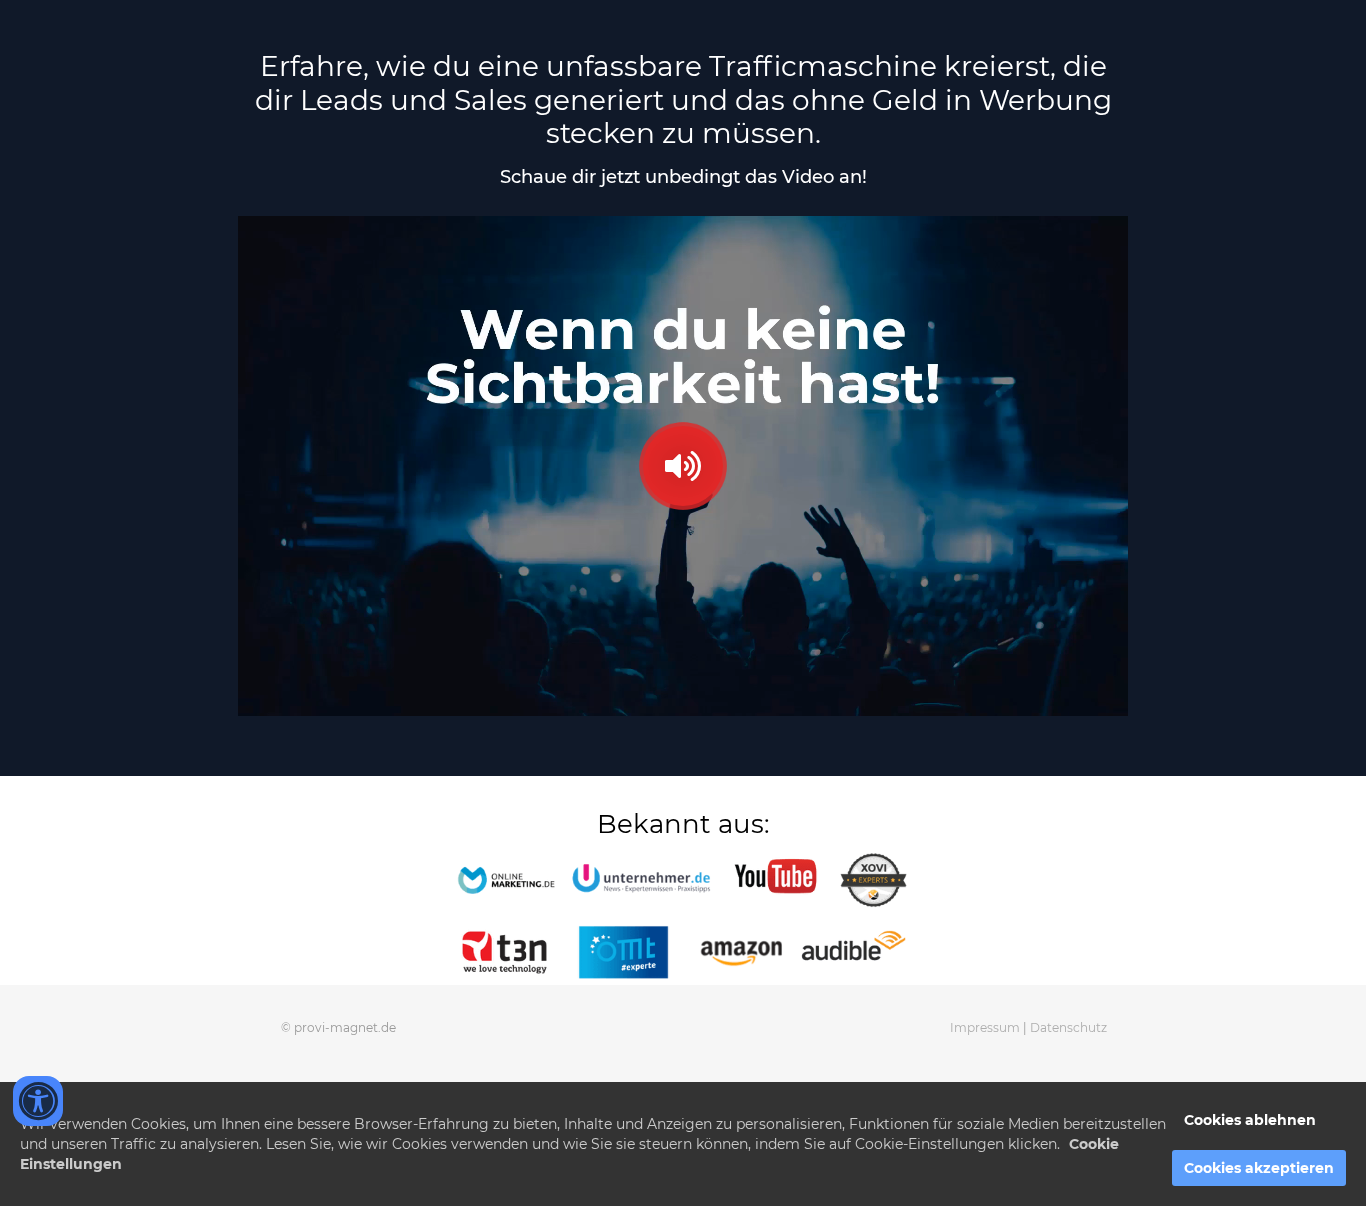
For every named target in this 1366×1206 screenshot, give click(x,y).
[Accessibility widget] (38, 1101)
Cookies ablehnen (1250, 1120)
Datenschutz (1068, 1027)
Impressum (986, 1027)
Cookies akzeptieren (1259, 1168)
